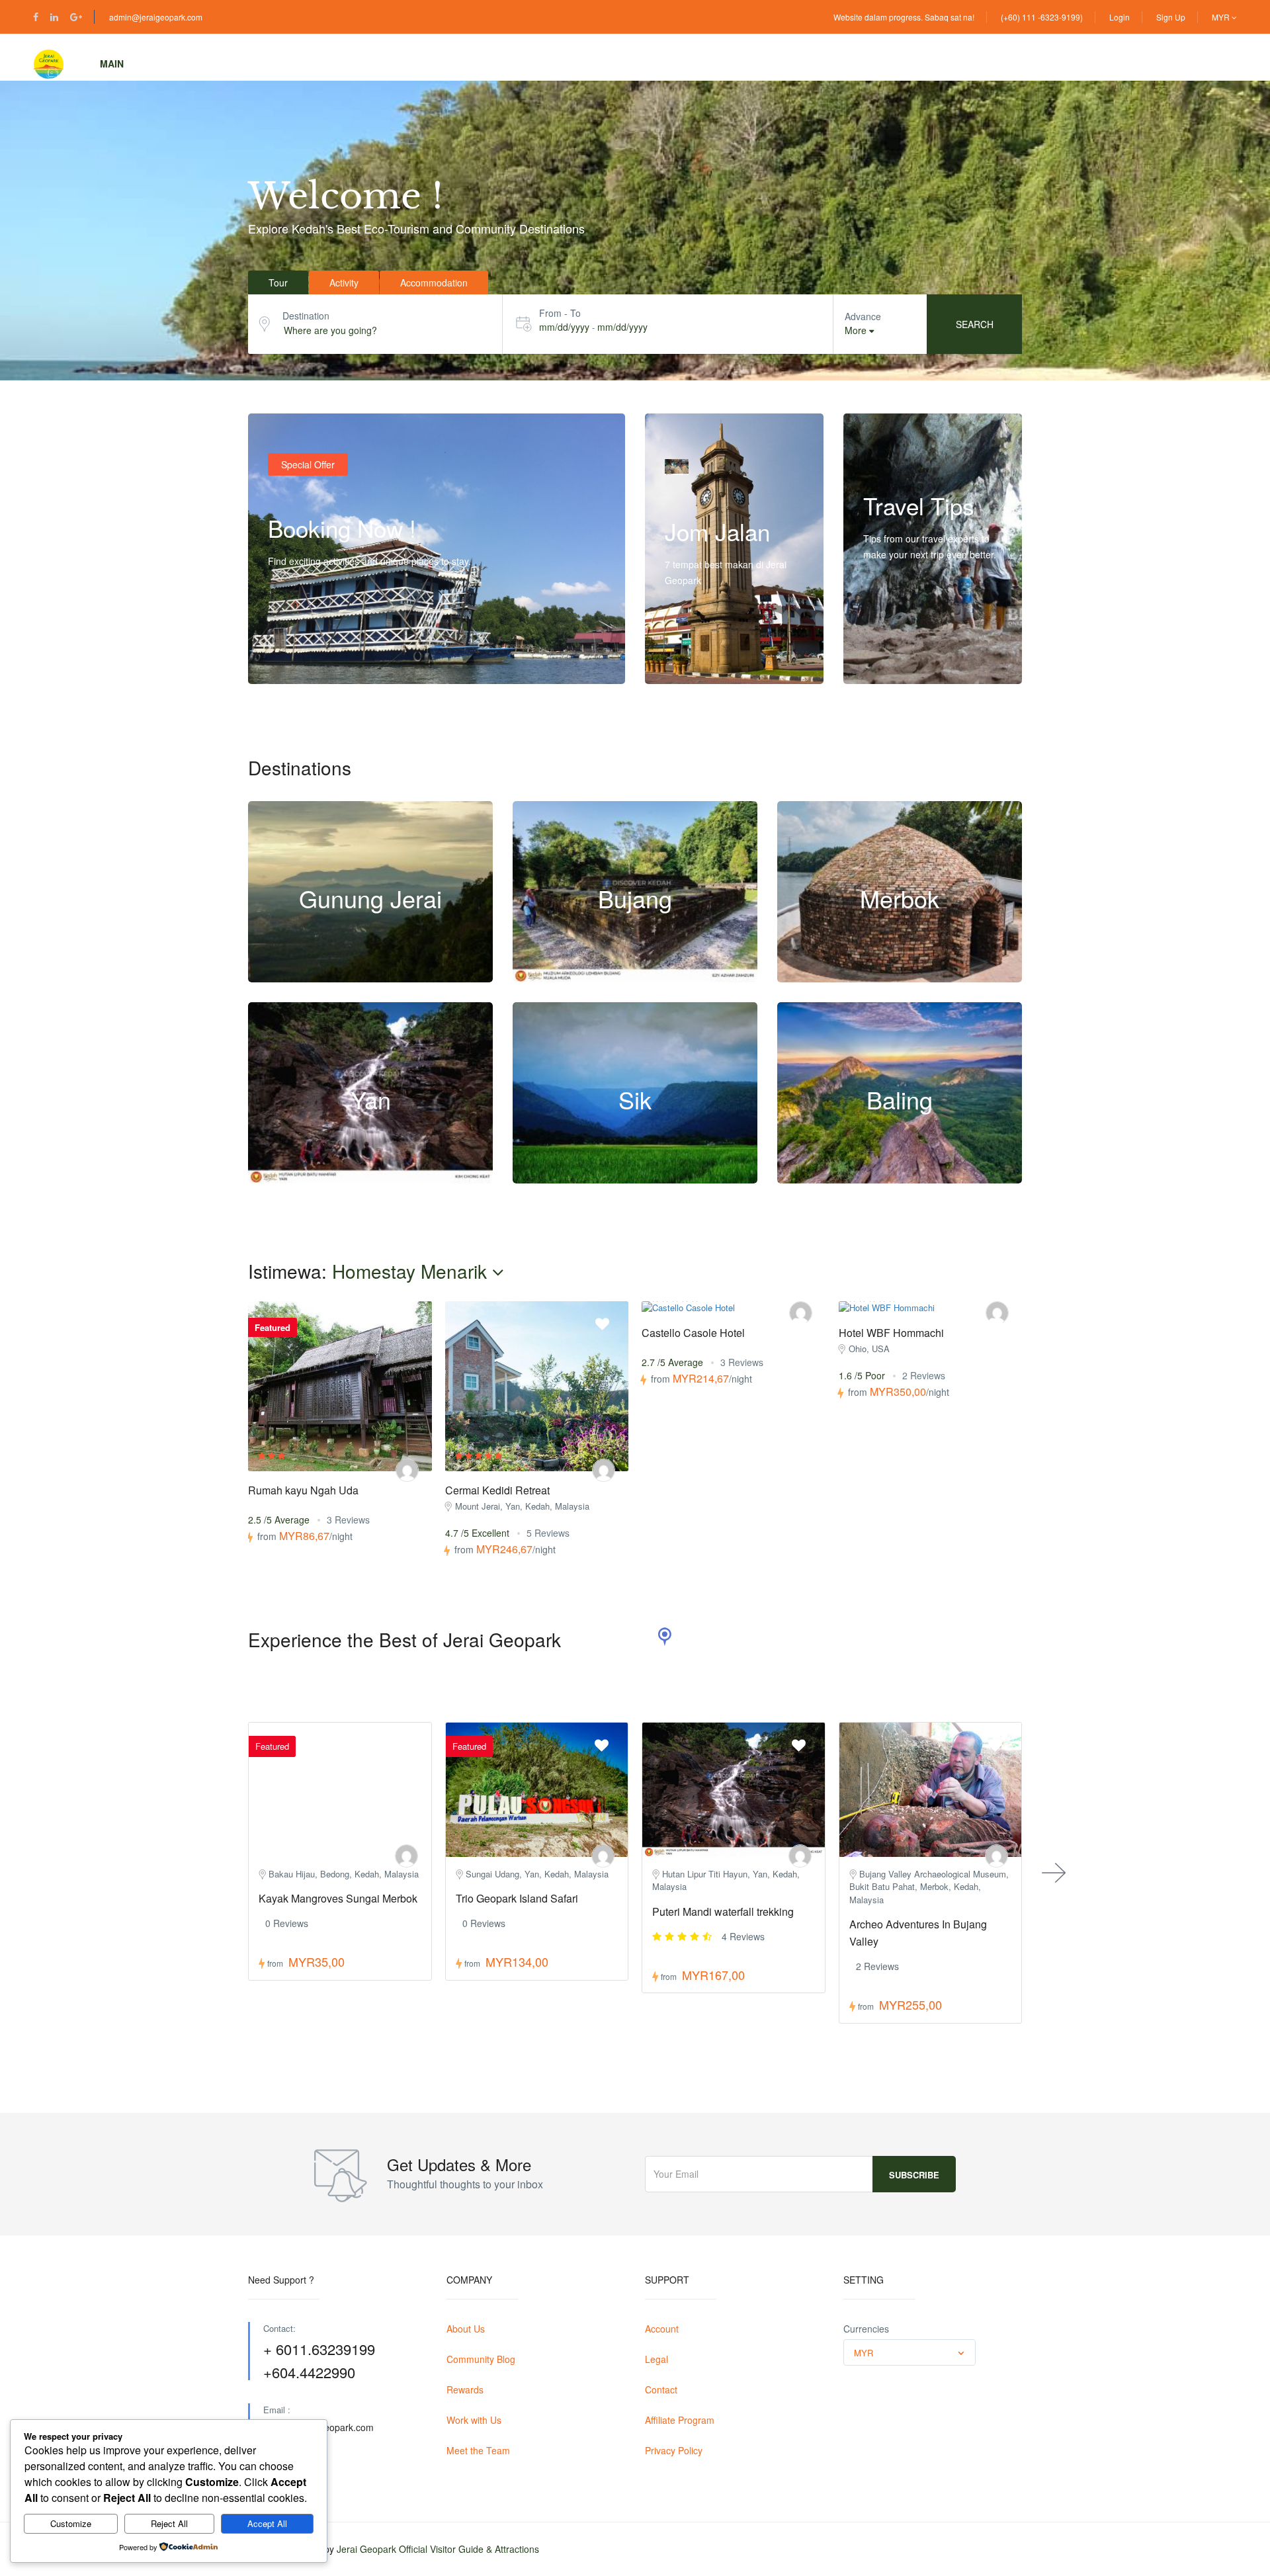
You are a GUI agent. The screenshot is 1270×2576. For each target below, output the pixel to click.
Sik (635, 1099)
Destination (306, 316)
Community (517, 64)
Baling (900, 1099)
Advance (863, 316)
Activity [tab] (344, 282)
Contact (661, 2389)
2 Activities (610, 1176)
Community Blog (481, 2359)
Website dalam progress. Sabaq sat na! (904, 17)
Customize (71, 2523)
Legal (656, 2359)
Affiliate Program (680, 2420)
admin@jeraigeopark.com (156, 17)
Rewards (465, 2389)
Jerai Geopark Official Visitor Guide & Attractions (438, 2549)
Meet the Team (478, 2450)
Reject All (169, 2523)
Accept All (267, 2523)
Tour (173, 64)
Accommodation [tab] (434, 282)
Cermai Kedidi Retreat (497, 1490)
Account (662, 2329)
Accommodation (410, 64)
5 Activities (345, 975)
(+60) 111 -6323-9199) (1042, 17)
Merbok (900, 898)
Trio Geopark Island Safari (517, 1898)
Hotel (316, 64)
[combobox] (910, 2352)
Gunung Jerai (370, 898)
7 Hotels (401, 975)
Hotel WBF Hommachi (891, 1333)
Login (1120, 17)
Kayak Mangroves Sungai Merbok (338, 1898)
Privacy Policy (674, 2450)
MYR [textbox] (864, 2353)
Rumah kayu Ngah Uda (303, 1490)
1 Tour (426, 1176)
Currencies (866, 2329)
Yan (371, 1099)
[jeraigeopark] (407, 1470)
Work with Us (474, 2420)
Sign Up (1171, 17)
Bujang (635, 898)
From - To (560, 313)
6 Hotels (665, 1176)
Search (975, 324)
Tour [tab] (278, 282)
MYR (1222, 17)
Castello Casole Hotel (693, 1333)
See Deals (303, 657)
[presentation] (1054, 1873)
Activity (243, 64)
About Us (466, 2329)
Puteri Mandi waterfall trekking (723, 1911)
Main (112, 64)
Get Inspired (903, 657)
